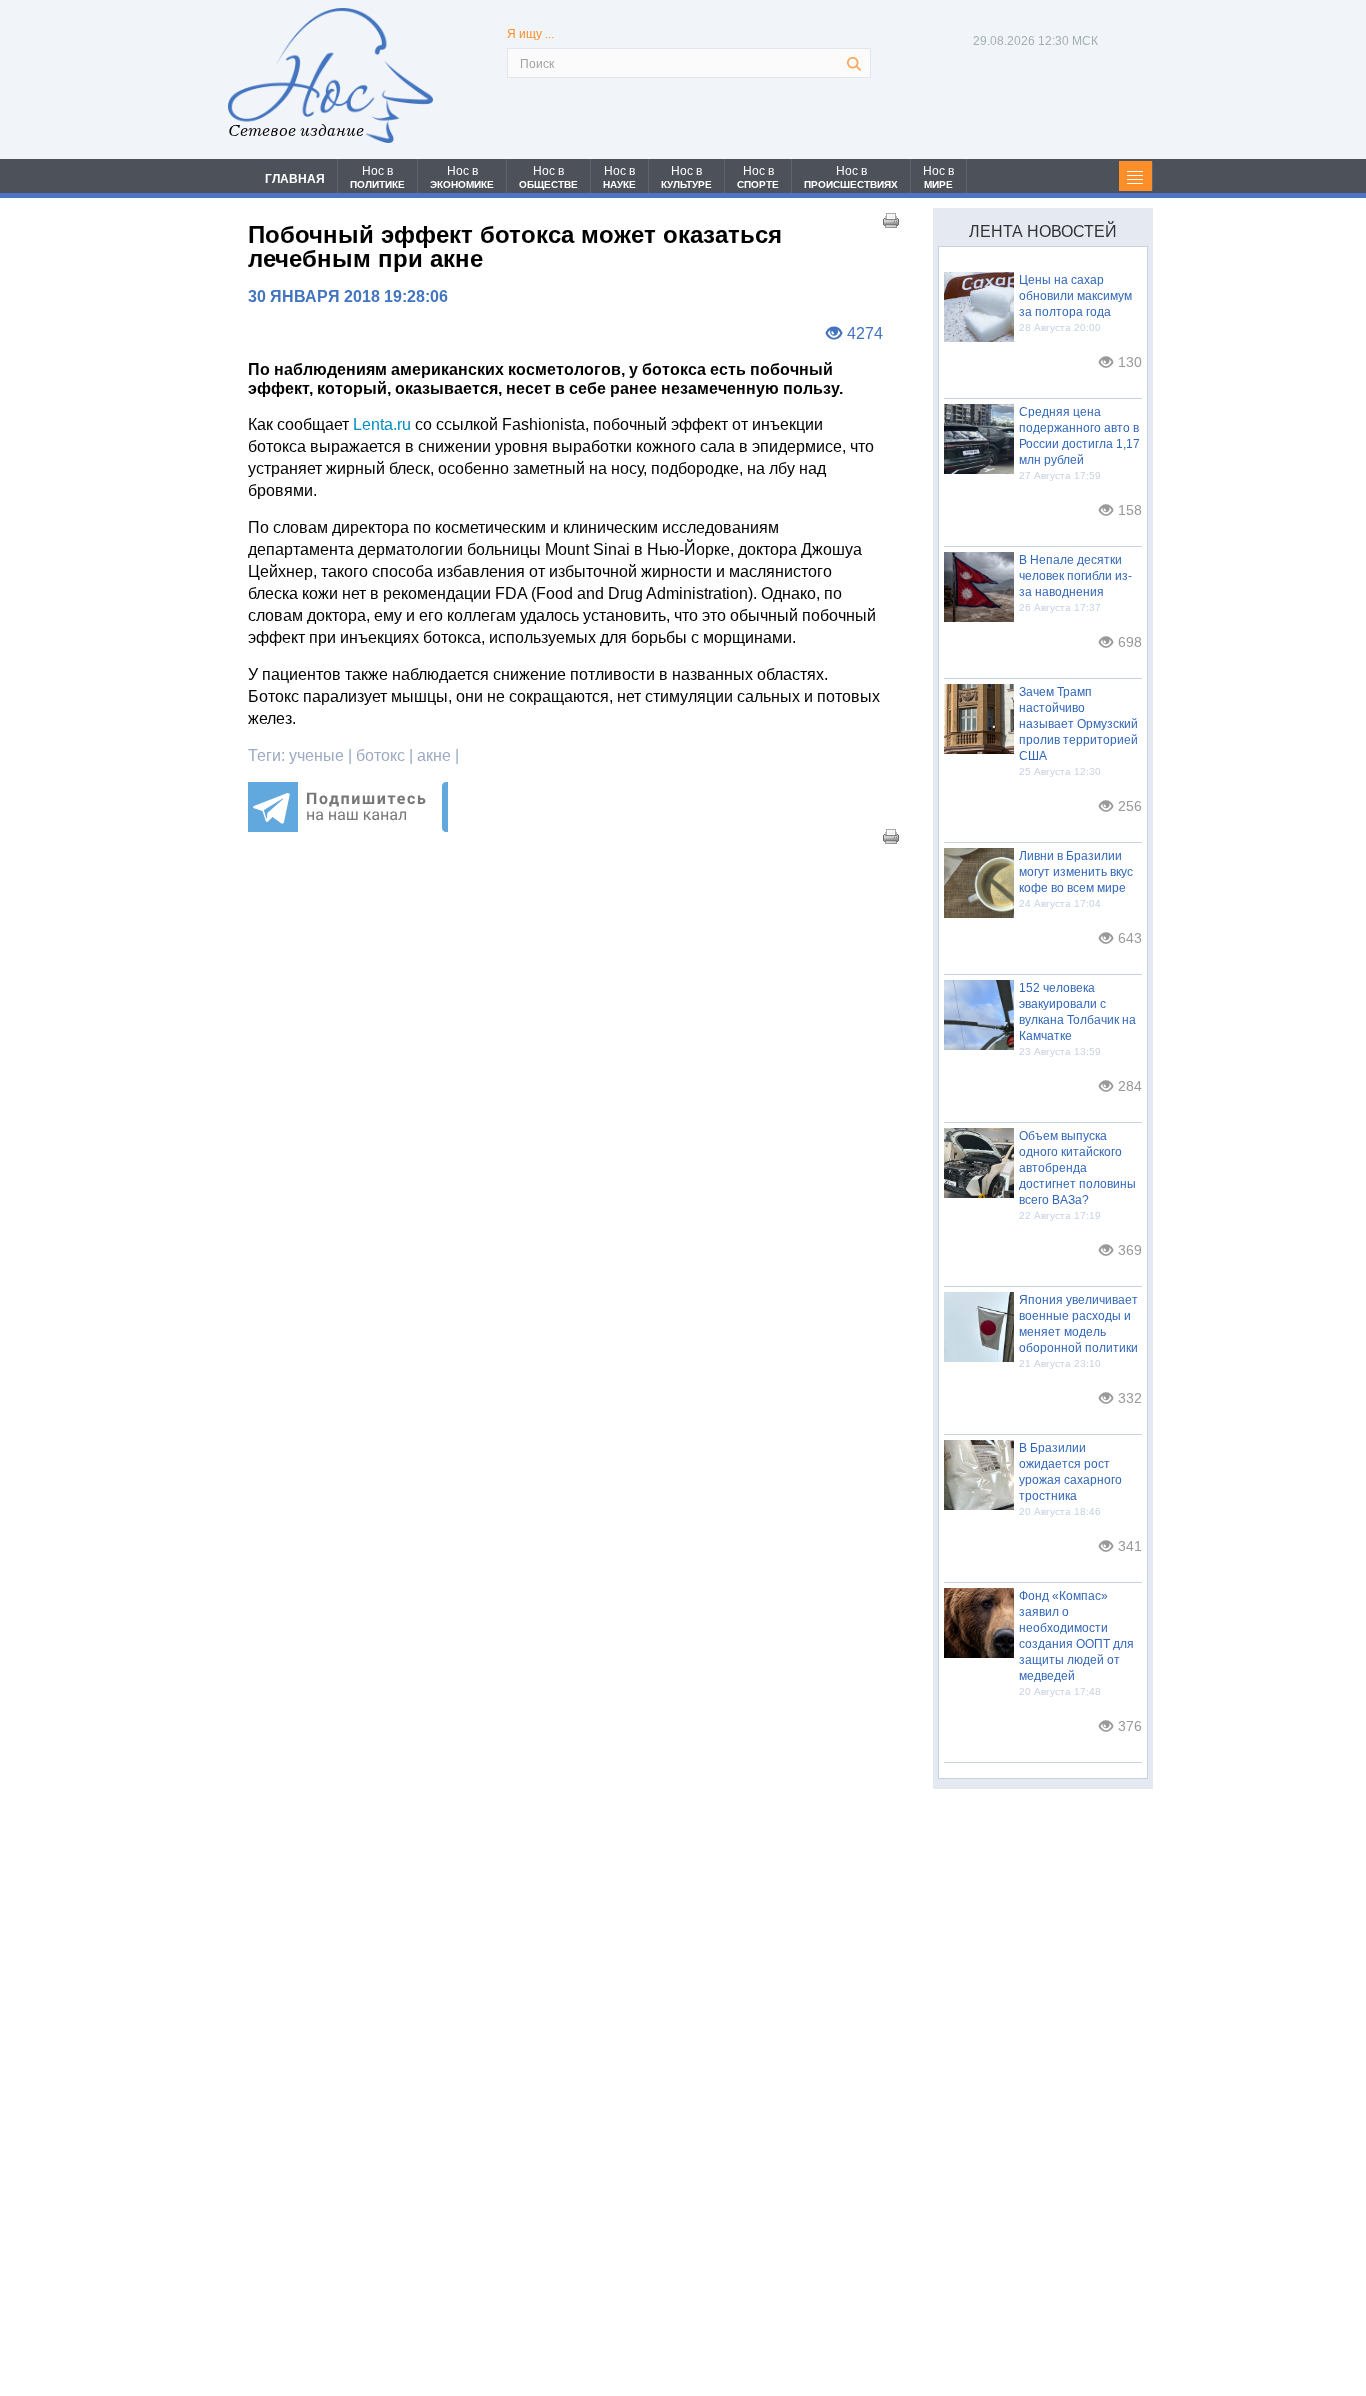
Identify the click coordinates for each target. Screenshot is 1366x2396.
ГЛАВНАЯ (295, 179)
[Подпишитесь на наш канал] (348, 826)
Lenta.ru (382, 424)
